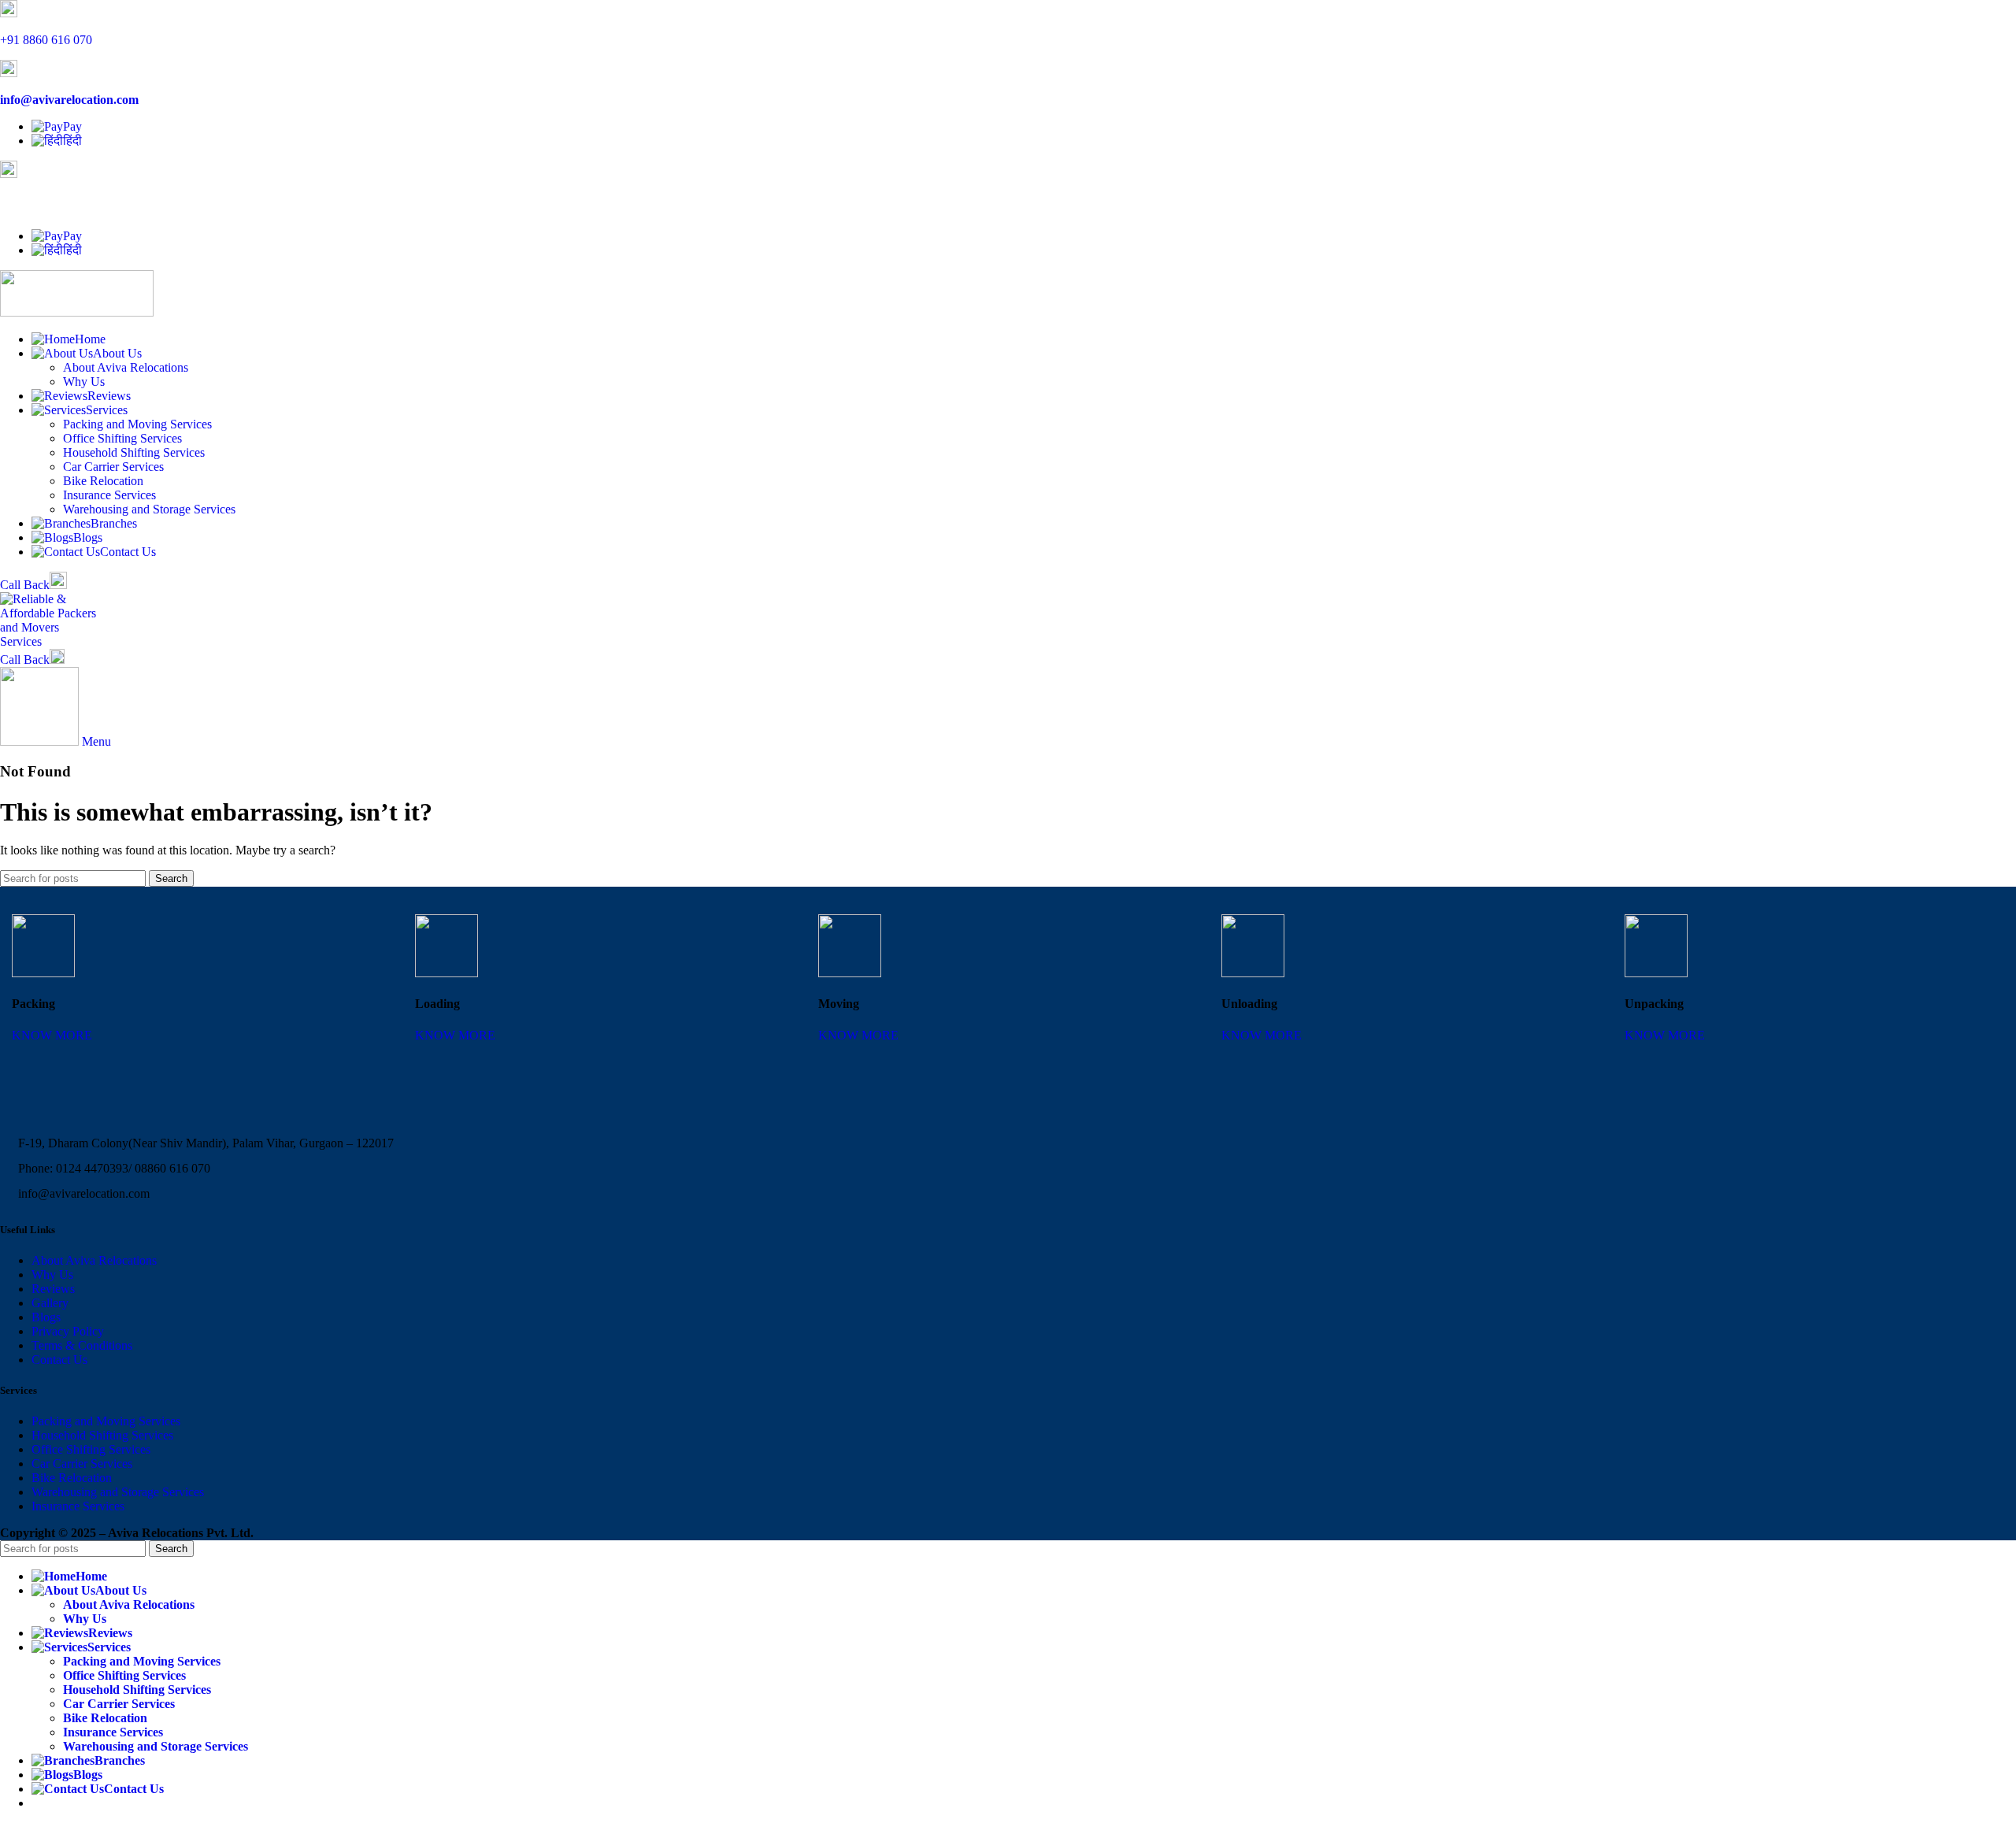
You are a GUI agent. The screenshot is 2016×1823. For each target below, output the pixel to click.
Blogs (46, 1317)
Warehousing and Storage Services (149, 509)
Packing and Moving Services (137, 424)
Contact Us (59, 1360)
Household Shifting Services (134, 452)
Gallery (50, 1303)
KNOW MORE (52, 1035)
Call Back (25, 585)
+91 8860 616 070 (46, 40)
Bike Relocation (103, 481)
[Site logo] (77, 312)
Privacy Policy (68, 1331)
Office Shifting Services (122, 438)
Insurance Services (109, 495)
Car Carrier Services (113, 467)
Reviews (53, 1289)
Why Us (84, 382)
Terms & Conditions (82, 1345)
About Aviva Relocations (126, 367)
